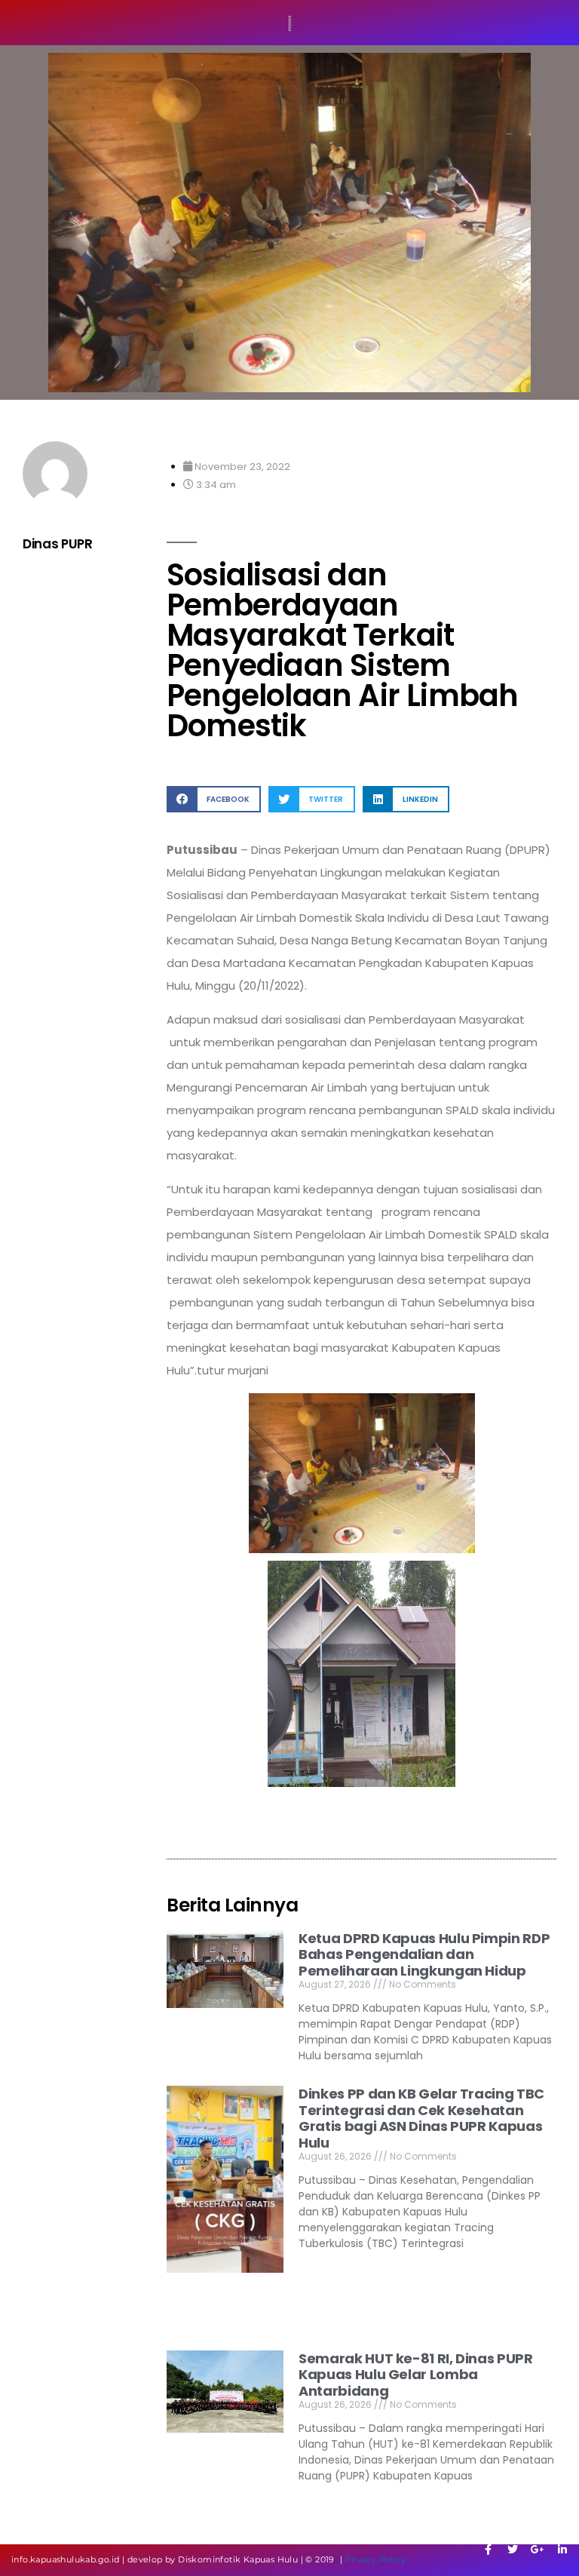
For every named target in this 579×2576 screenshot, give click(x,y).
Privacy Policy (375, 2559)
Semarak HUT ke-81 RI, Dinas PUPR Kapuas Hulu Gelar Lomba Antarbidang (415, 2375)
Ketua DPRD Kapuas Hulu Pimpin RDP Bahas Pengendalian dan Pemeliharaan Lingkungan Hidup (424, 1954)
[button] (214, 799)
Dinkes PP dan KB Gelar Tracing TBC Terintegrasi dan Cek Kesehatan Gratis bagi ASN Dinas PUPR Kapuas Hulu (421, 2118)
